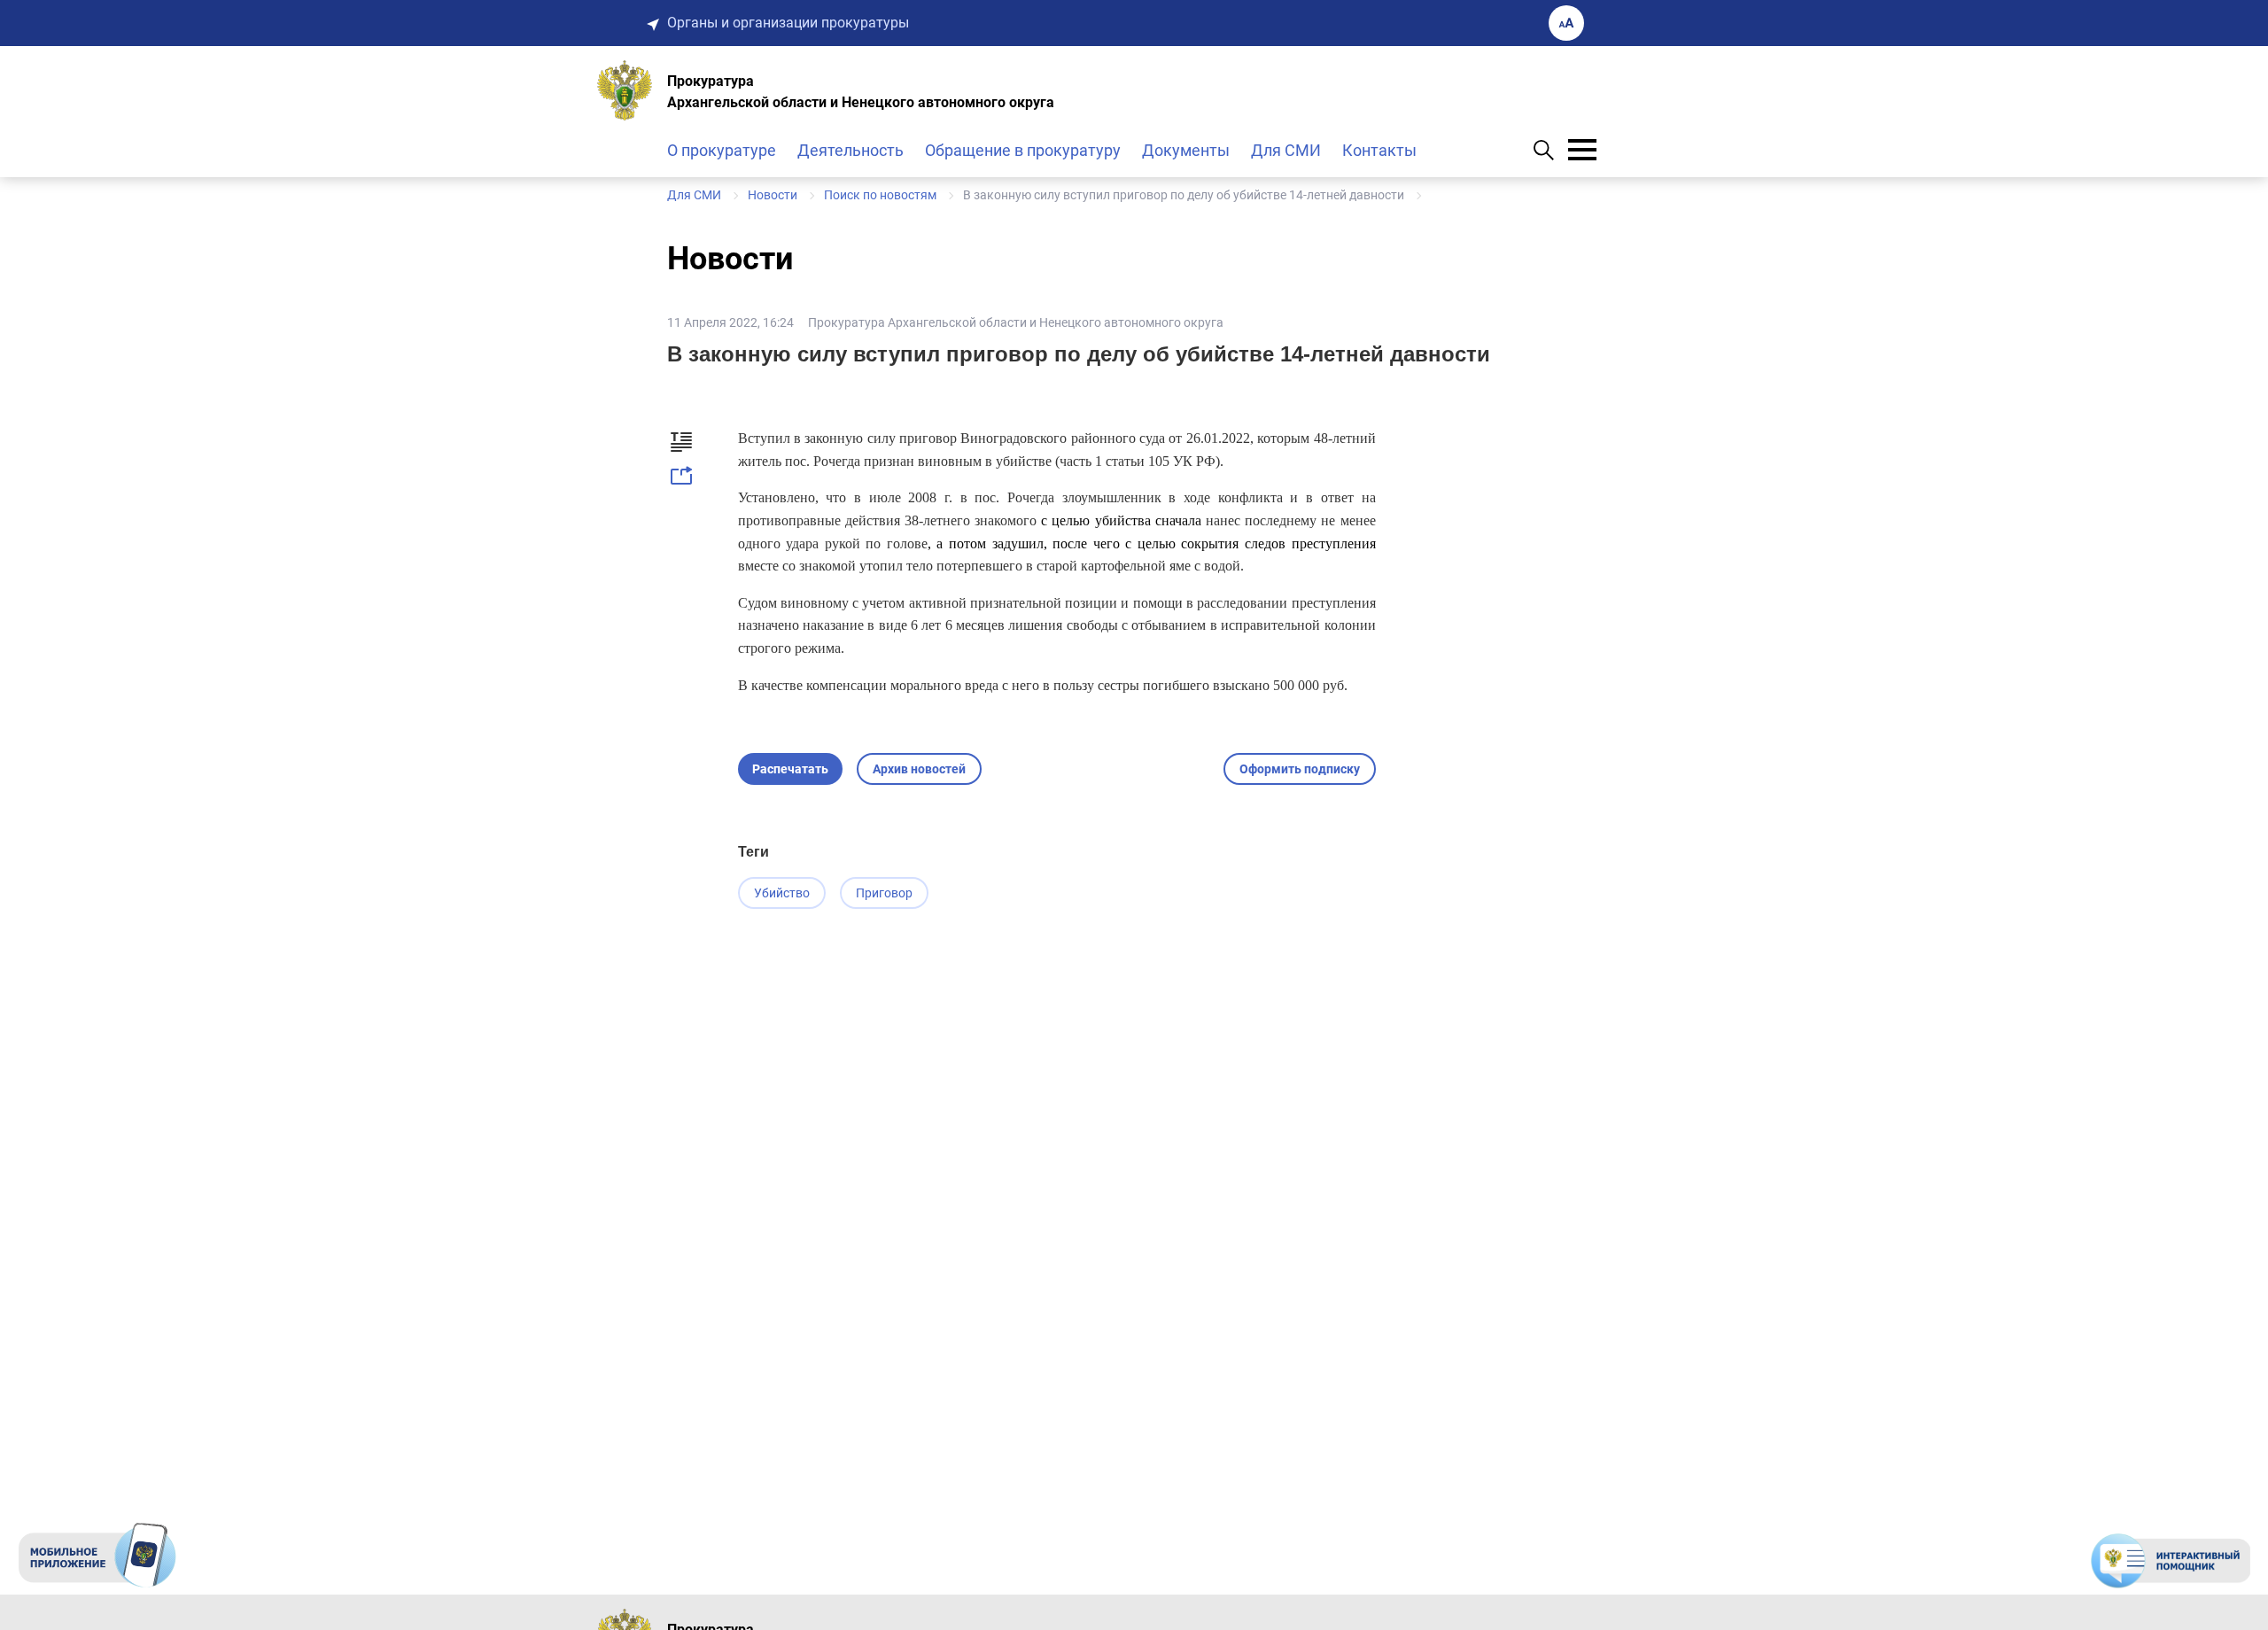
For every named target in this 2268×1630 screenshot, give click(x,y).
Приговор (884, 893)
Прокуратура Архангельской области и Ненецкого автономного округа (1016, 322)
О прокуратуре (722, 150)
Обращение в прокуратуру (1023, 150)
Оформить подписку (1300, 769)
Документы (1186, 150)
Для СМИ (1286, 150)
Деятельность (850, 150)
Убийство (782, 893)
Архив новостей (919, 769)
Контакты (1379, 150)
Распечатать (790, 769)
